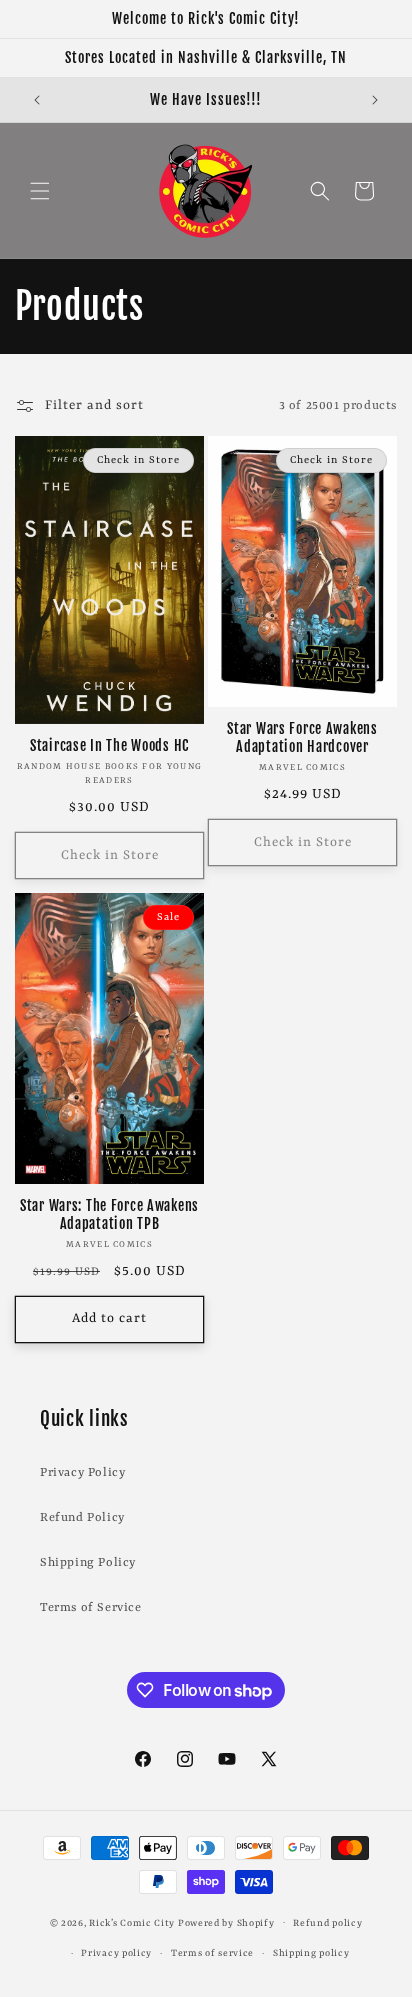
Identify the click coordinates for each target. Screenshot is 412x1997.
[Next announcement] (375, 100)
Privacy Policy (82, 1473)
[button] (40, 191)
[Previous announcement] (37, 100)
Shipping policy (311, 1953)
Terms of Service (91, 1608)
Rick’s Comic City (132, 1922)
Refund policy (327, 1923)
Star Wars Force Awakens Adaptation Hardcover (302, 738)
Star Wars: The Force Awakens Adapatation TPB (109, 1215)
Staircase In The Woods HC (109, 746)
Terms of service (212, 1953)
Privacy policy (116, 1953)
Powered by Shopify (226, 1922)
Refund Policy (82, 1518)
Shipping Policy (88, 1563)
